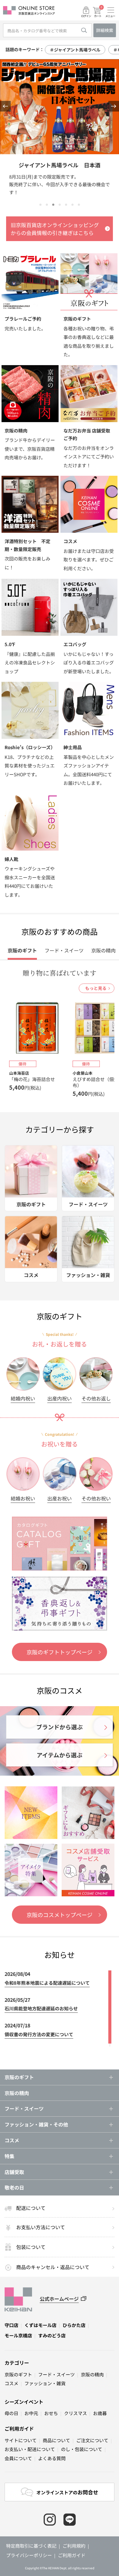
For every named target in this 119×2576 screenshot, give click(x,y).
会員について (18, 2458)
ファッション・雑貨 (45, 2383)
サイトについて (21, 2440)
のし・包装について (82, 2449)
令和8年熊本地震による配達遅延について (47, 1983)
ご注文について (92, 2440)
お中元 (31, 2413)
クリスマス (76, 2413)
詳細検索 (105, 30)
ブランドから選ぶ (60, 1727)
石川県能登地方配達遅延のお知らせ (41, 2008)
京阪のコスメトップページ (60, 1915)
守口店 (11, 2325)
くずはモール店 (40, 2325)
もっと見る (96, 988)
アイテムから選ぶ (60, 1755)
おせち (51, 2413)
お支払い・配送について (30, 2449)
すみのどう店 (52, 2335)
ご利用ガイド (19, 2428)
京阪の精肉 (17, 2093)
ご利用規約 (74, 2546)
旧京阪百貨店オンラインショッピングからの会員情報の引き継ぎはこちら (55, 229)
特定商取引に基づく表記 (31, 2546)
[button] (5, 106)
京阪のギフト (18, 2374)
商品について (56, 2440)
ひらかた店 (74, 2325)
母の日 (11, 2413)
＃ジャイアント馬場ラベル (75, 50)
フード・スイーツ (56, 2374)
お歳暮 (100, 2413)
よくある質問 (52, 2458)
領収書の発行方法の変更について (39, 2034)
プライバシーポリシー (29, 2555)
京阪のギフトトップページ (60, 1652)
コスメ (11, 2383)
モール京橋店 (18, 2335)
